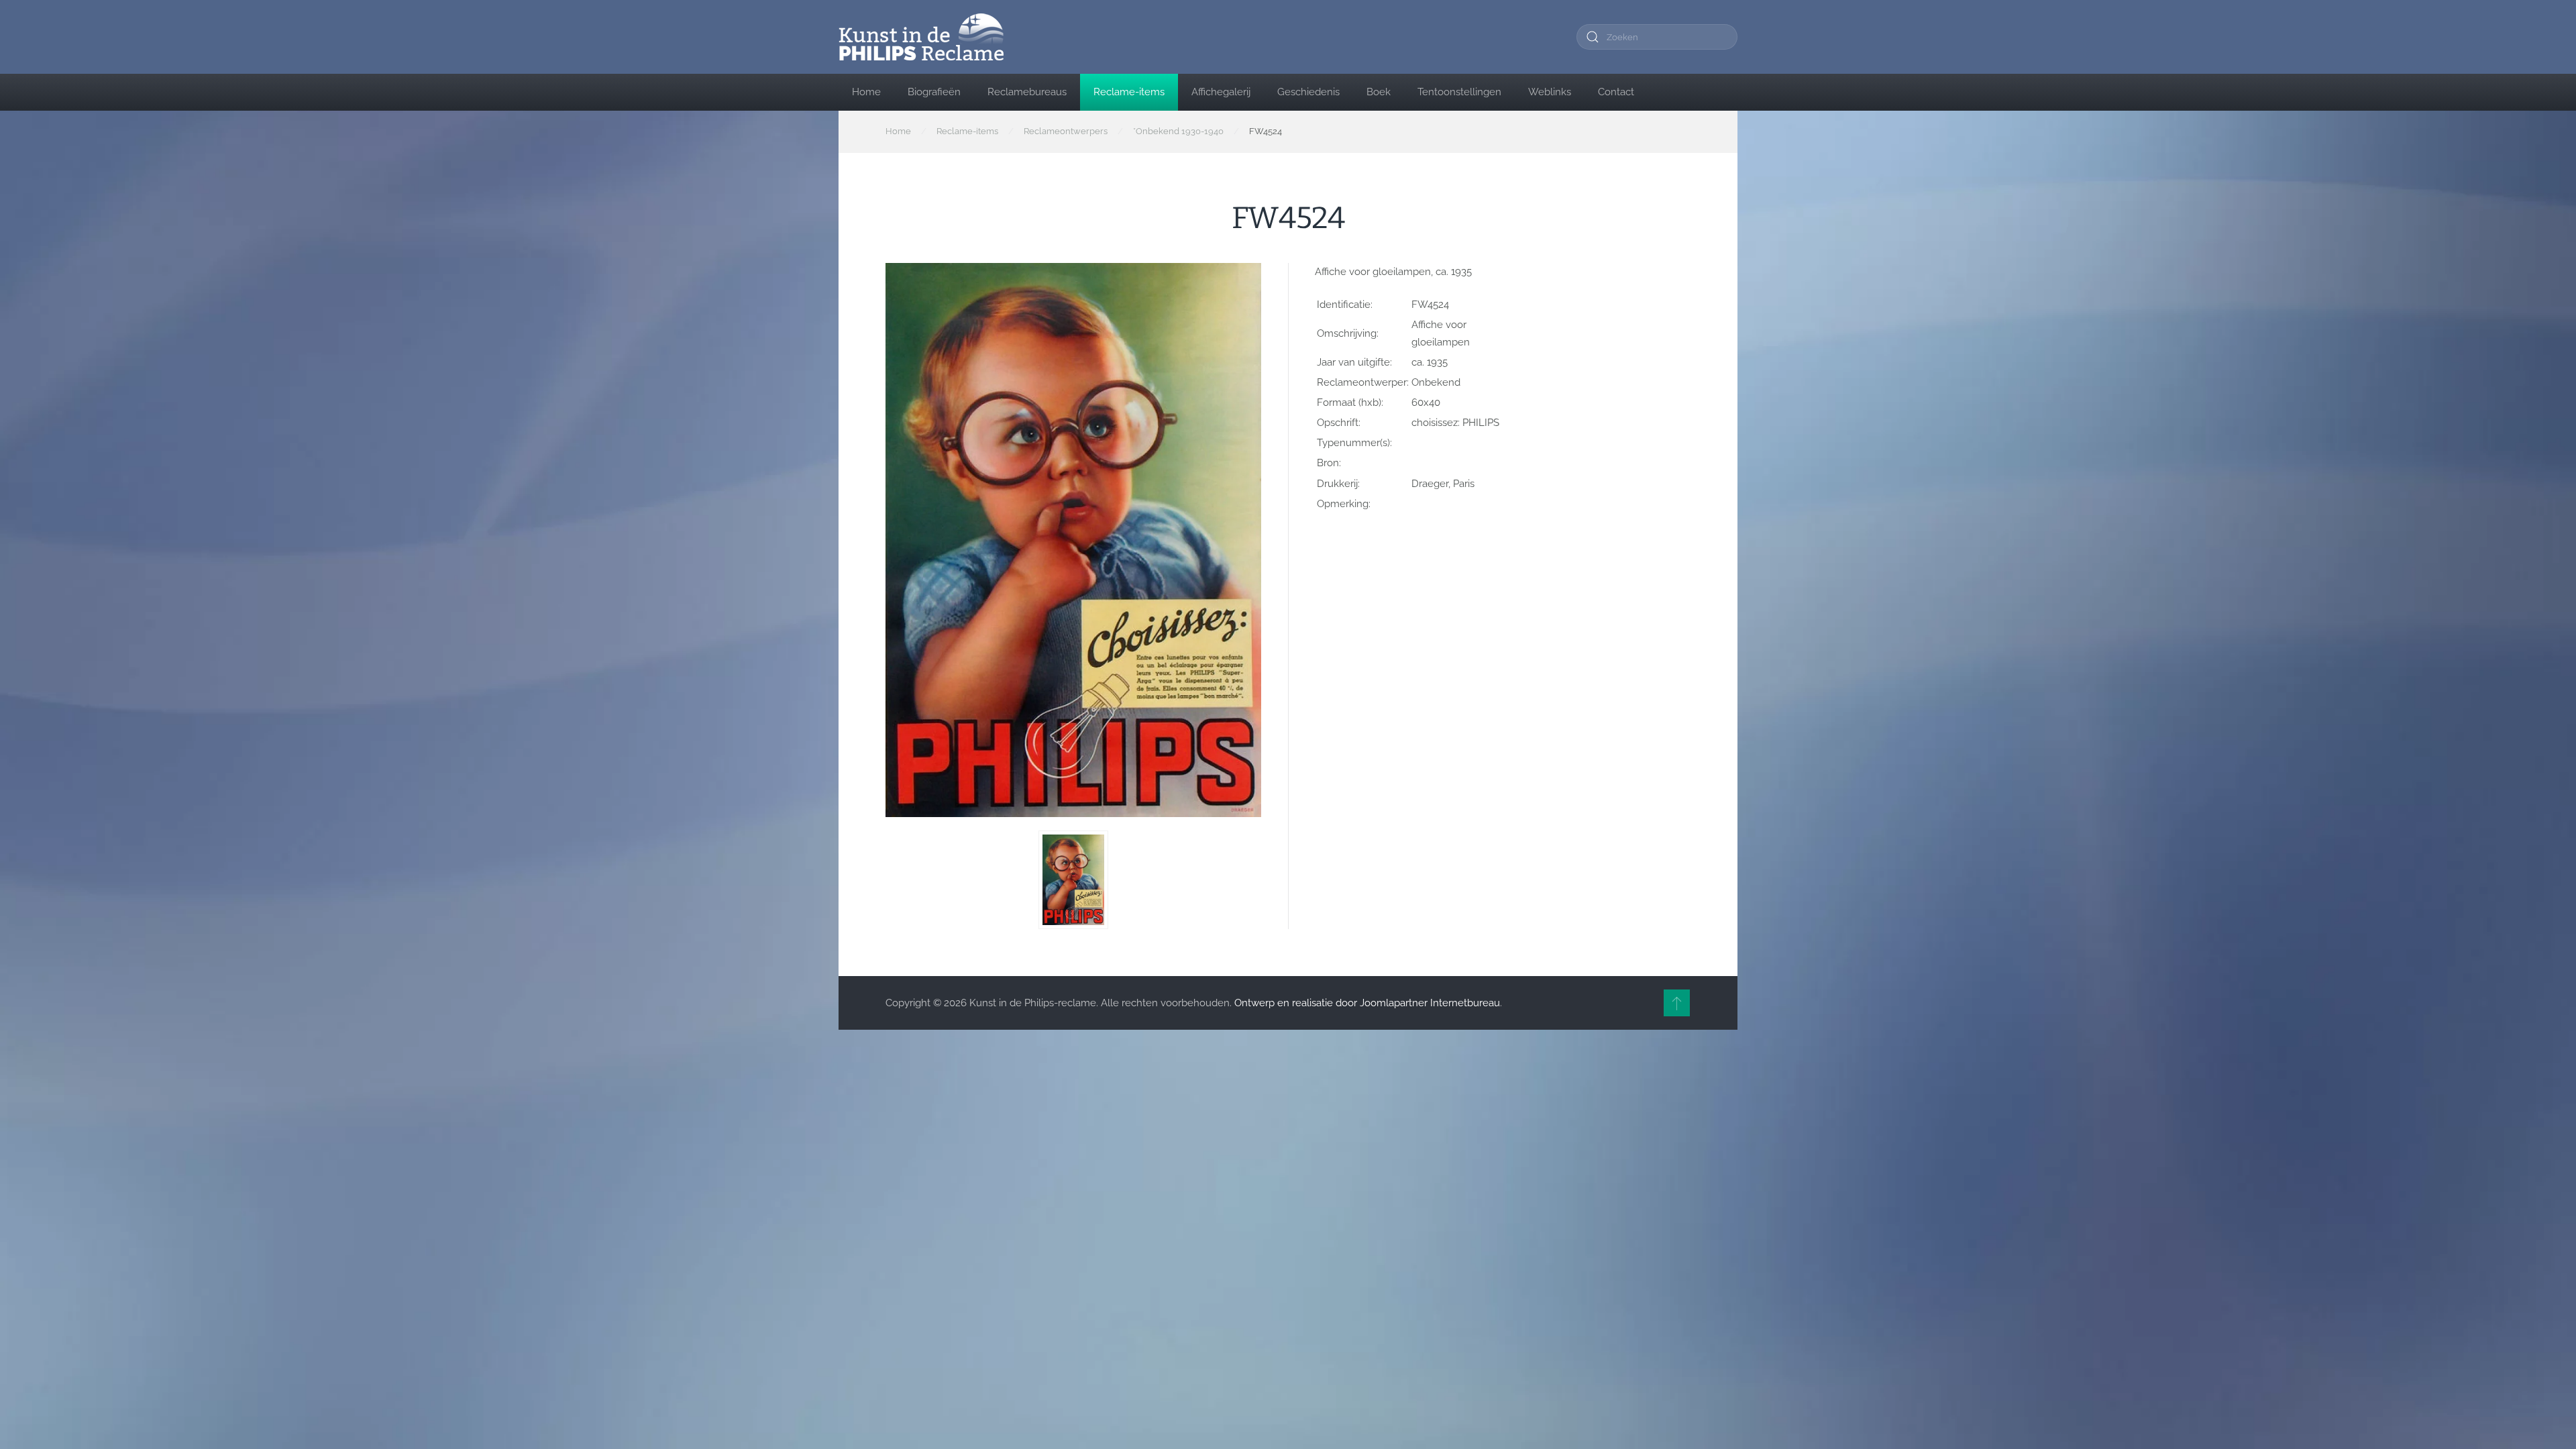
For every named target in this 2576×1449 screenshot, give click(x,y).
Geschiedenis (1308, 92)
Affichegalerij (1221, 92)
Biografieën (934, 92)
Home (866, 92)
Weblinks (1550, 92)
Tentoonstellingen (1459, 92)
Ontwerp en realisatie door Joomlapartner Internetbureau (1367, 1003)
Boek (1379, 92)
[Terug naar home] (921, 37)
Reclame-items (1129, 92)
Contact (1616, 92)
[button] (1073, 880)
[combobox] (1657, 37)
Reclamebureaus (1027, 92)
